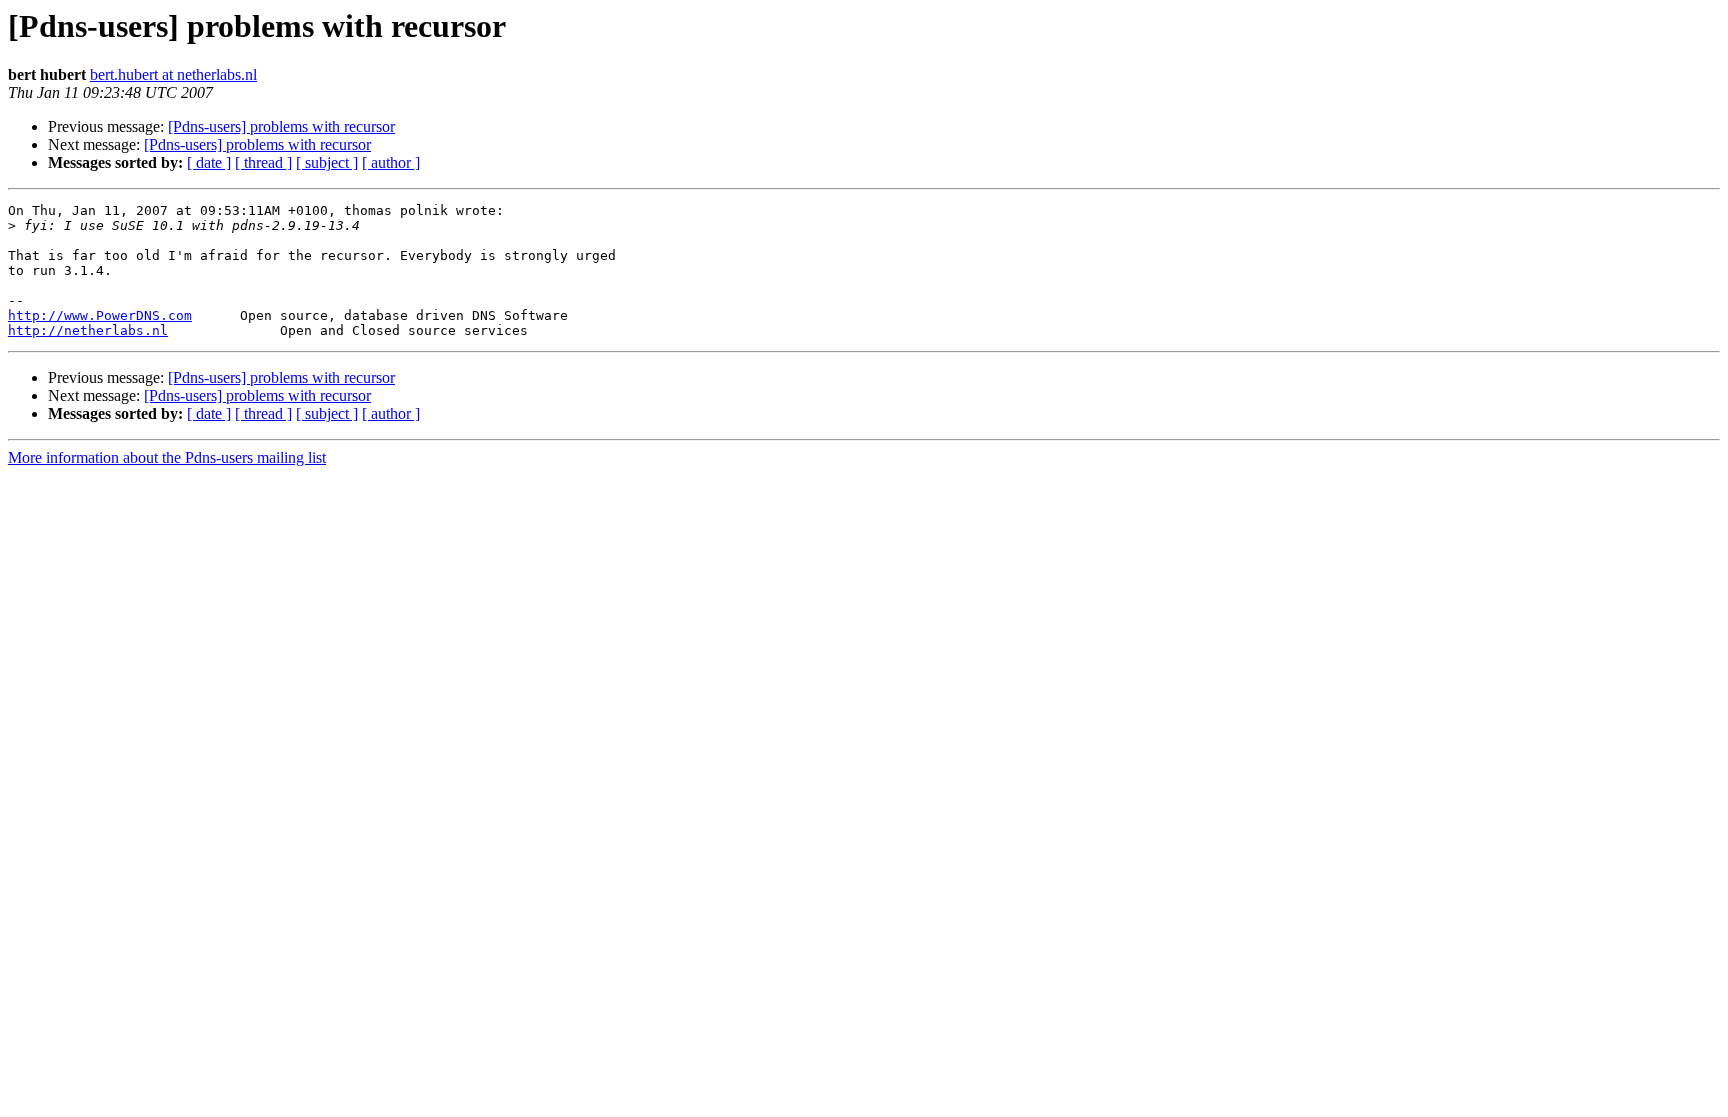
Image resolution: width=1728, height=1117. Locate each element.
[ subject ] (327, 162)
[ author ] (391, 162)
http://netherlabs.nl (88, 330)
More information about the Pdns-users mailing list (167, 457)
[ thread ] (263, 162)
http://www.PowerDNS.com (100, 315)
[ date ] (209, 162)
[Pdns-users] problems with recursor (281, 126)
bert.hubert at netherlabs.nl (173, 74)
